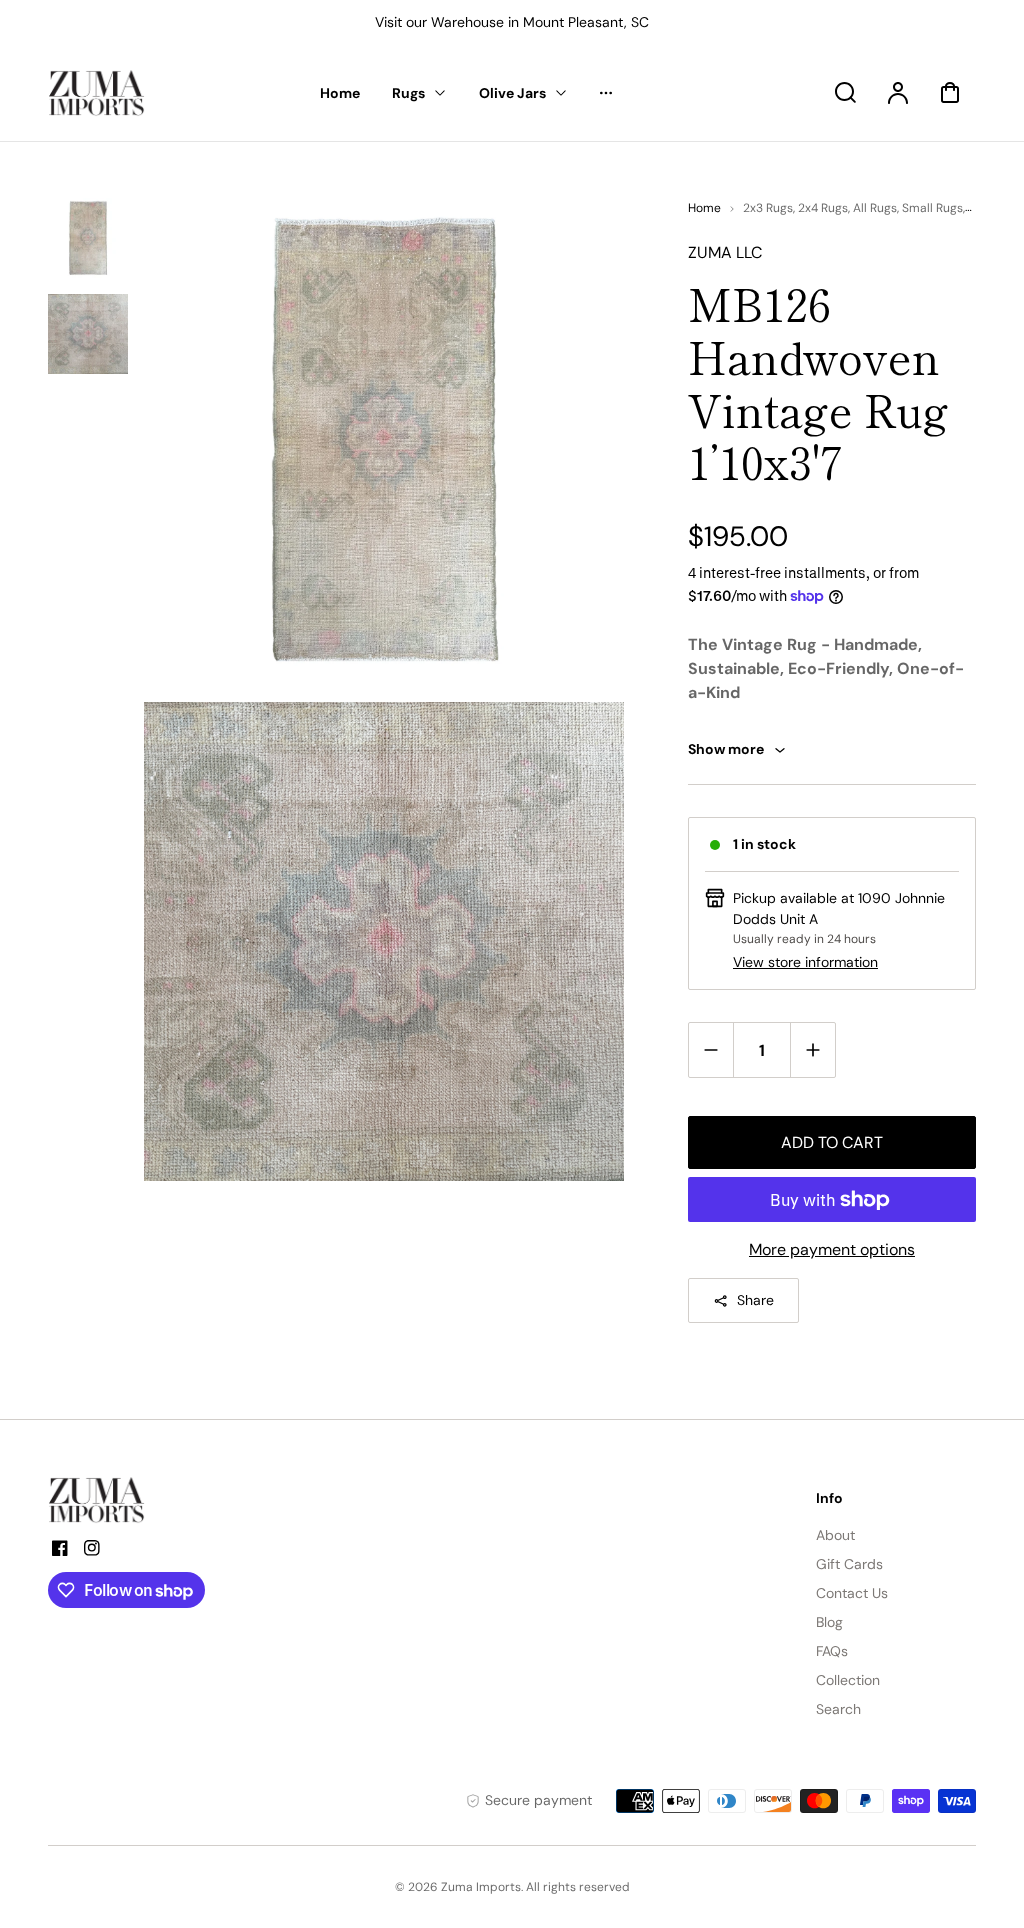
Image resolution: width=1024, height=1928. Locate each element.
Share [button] (755, 1300)
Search (838, 1709)
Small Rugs (932, 208)
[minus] (711, 1049)
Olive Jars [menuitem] (512, 93)
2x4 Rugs (823, 208)
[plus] (812, 1049)
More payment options (832, 1249)
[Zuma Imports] (148, 1500)
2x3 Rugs (768, 208)
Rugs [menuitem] (408, 93)
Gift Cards (849, 1564)
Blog (829, 1622)
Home (704, 208)
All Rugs (875, 208)
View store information (805, 962)
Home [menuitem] (340, 93)
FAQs (832, 1651)
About (835, 1535)
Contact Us (852, 1593)
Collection (848, 1680)
